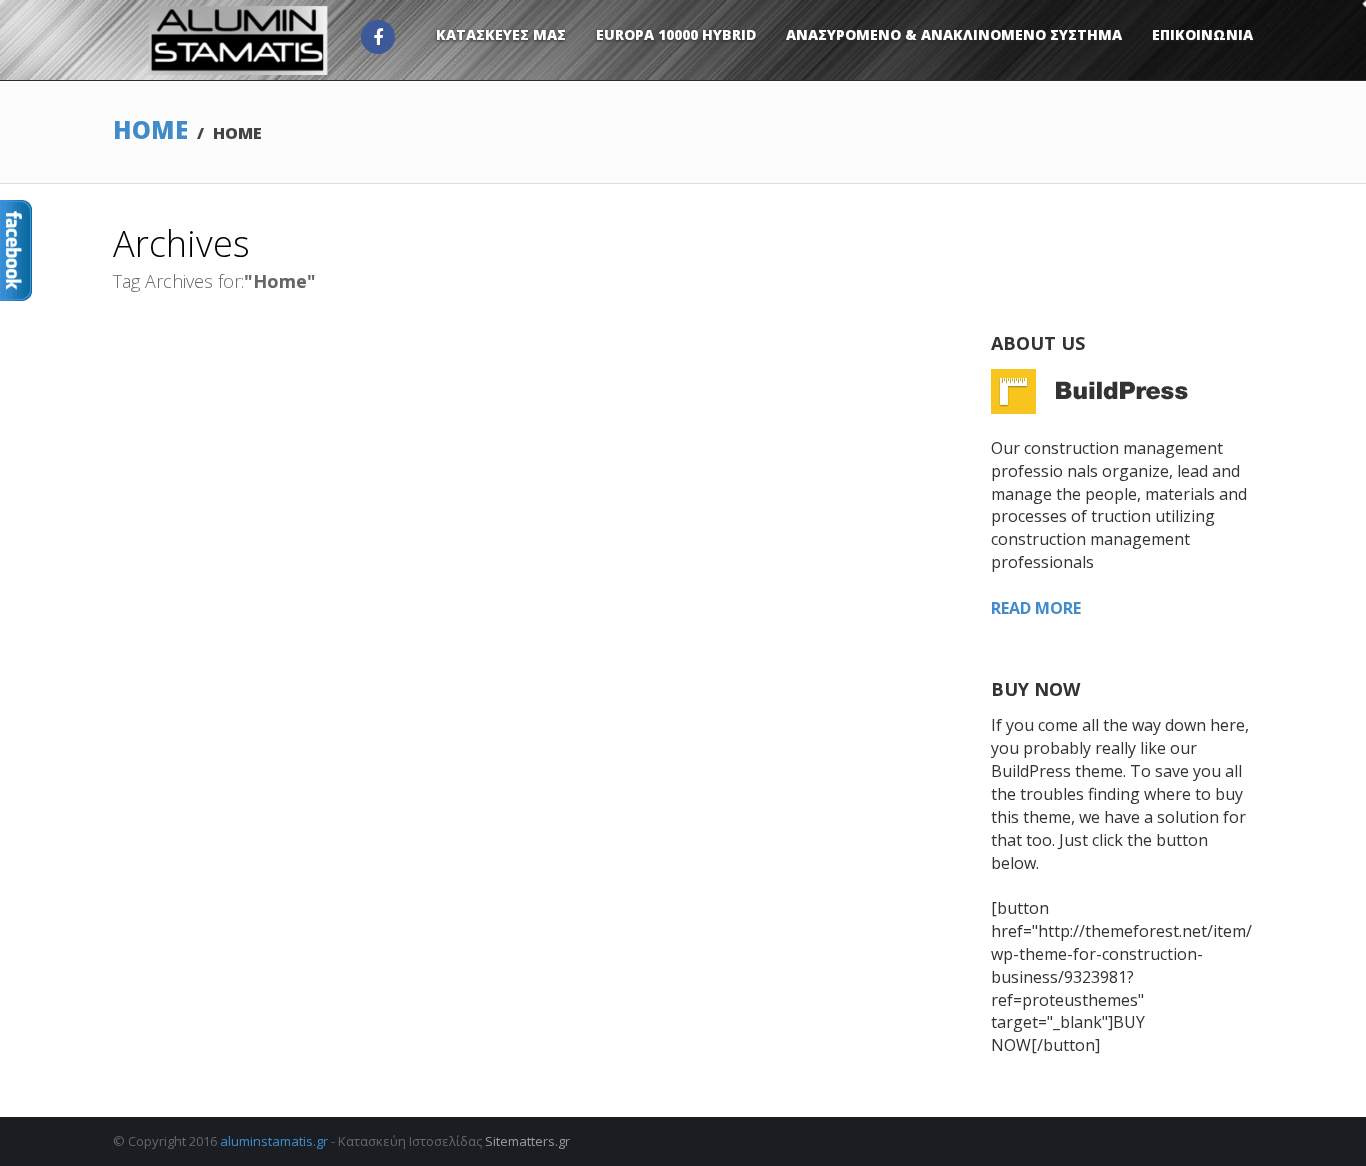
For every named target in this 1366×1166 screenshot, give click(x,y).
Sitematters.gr (527, 1141)
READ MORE (1036, 608)
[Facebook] (378, 37)
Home (150, 129)
